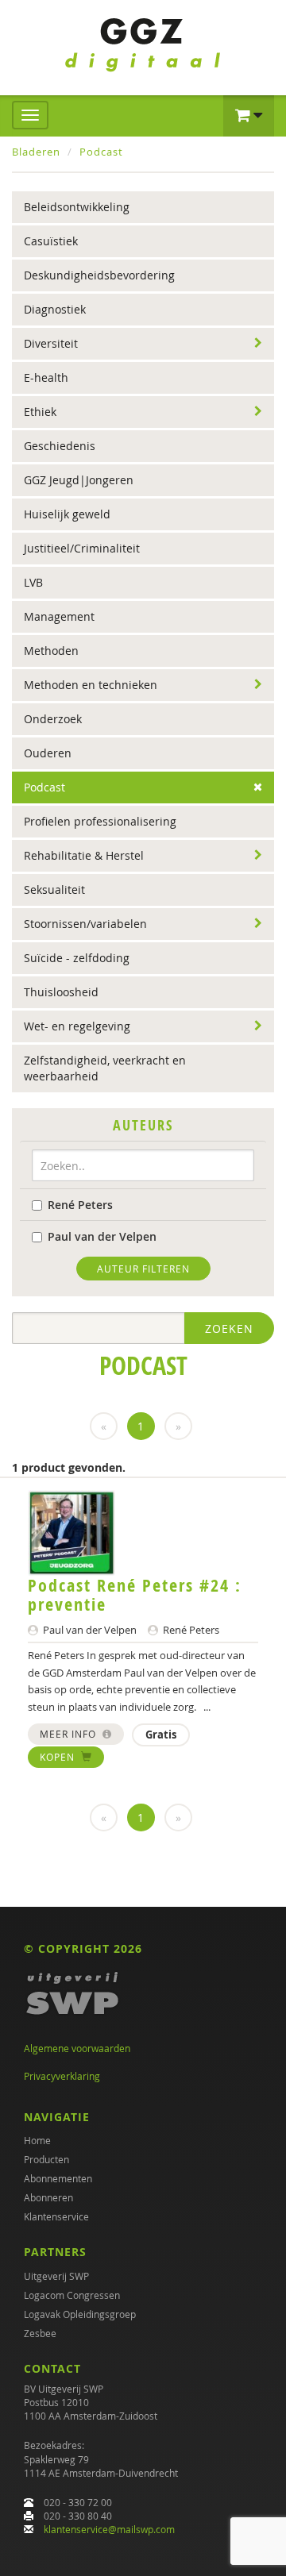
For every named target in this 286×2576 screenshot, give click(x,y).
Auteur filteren (143, 1269)
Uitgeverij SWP (56, 2276)
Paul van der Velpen (102, 1236)
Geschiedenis (60, 446)
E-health (46, 377)
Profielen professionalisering (100, 821)
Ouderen (48, 753)
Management (59, 616)
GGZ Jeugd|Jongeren (79, 480)
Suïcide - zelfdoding (77, 958)
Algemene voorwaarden (77, 2048)
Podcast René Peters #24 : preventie (135, 1595)
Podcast (101, 152)
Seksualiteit (54, 889)
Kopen (59, 1757)
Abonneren (48, 2197)
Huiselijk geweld (67, 514)
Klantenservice (56, 2216)
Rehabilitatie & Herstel (84, 855)
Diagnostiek (55, 309)
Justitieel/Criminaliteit (82, 548)
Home (37, 2140)
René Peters (80, 1205)
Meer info (70, 1734)
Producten (46, 2159)
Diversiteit (51, 343)
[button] (249, 116)
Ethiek (40, 412)
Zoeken (229, 1328)
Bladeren (36, 152)
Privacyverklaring (62, 2076)
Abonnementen (58, 2178)
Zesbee (40, 2333)
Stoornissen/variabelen (85, 924)
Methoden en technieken (91, 685)
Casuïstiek (51, 241)
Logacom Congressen (72, 2295)
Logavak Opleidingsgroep (80, 2314)
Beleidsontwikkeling (77, 207)
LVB (33, 582)
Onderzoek (53, 719)
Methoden (51, 651)
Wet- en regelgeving (77, 1026)
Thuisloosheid (61, 992)
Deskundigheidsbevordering (99, 275)
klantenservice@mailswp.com (109, 2529)
